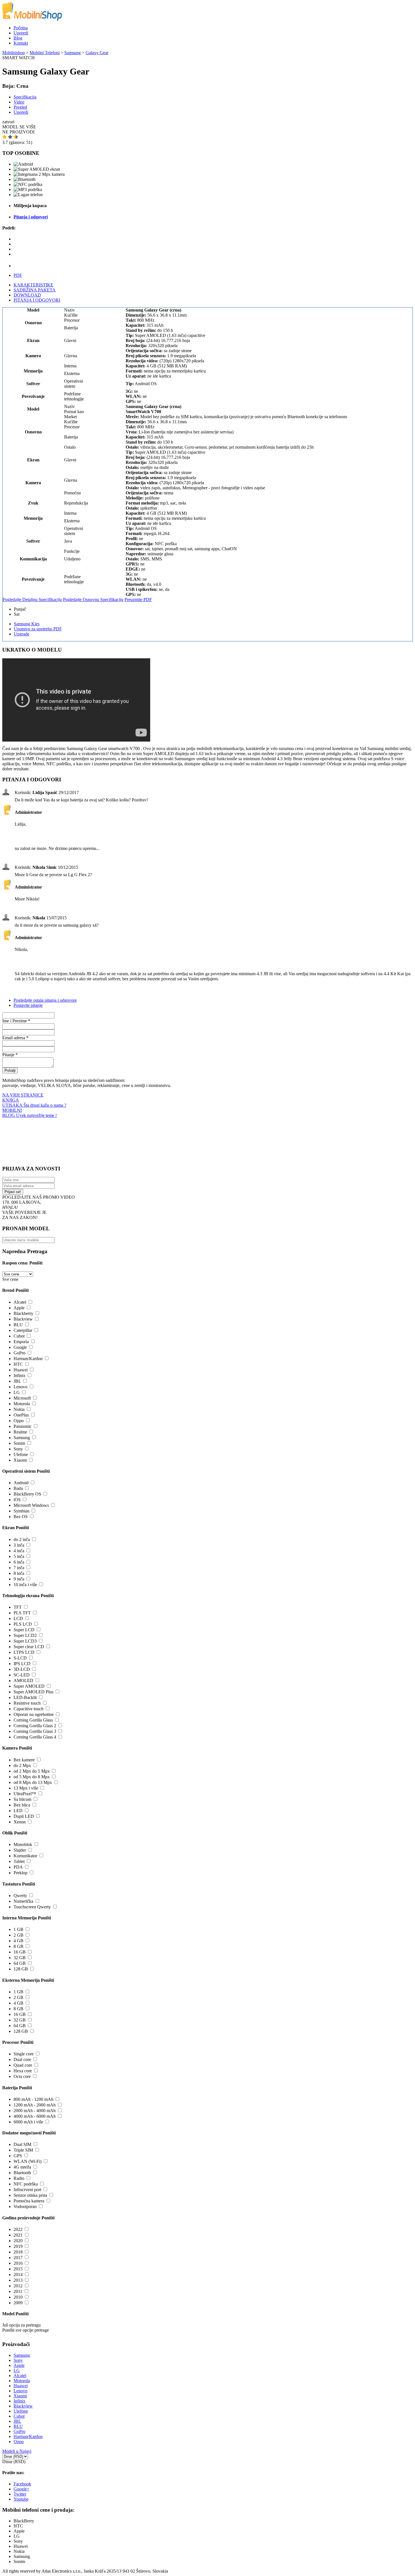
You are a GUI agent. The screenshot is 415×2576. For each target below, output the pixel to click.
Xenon (20, 1822)
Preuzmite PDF (138, 599)
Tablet (19, 1861)
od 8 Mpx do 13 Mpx (33, 1782)
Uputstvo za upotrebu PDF (38, 629)
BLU (18, 1325)
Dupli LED (24, 1816)
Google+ (21, 2489)
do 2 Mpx (22, 1765)
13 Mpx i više (26, 1788)
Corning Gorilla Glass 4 (35, 1737)
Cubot (19, 1336)
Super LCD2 (25, 1635)
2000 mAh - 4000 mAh (35, 2111)
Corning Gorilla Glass (33, 1720)
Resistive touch (27, 1703)
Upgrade (22, 634)
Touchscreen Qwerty (32, 1907)
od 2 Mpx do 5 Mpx (32, 1771)
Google (20, 1347)
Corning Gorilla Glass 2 (35, 1726)
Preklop (20, 1873)
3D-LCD (22, 1669)
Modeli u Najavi (17, 2451)
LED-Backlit (25, 1697)
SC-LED (22, 1675)
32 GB (20, 1958)
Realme (20, 1432)
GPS (18, 2156)
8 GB (18, 1946)
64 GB (20, 1963)
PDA (18, 1867)
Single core (24, 2054)
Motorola (22, 1404)
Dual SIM (22, 2144)
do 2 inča (22, 1539)
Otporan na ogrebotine (34, 1714)
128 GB (21, 1969)
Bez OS (21, 1517)
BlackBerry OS (27, 1494)
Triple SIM (23, 2150)
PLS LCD (23, 1624)
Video (19, 102)
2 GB (18, 1935)
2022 (18, 2229)
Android (21, 1483)
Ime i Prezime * (16, 1021)
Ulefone (21, 1454)
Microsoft (22, 1398)
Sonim (19, 1443)
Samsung (73, 53)
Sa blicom (22, 1799)
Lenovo (20, 1387)
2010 (18, 2297)
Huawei (21, 1370)
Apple (19, 1308)
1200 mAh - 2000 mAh (35, 2105)
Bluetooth (22, 2173)
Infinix (19, 1375)
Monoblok (23, 1844)
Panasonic (23, 1426)
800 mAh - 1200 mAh (33, 2099)
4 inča (19, 1551)
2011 (18, 2291)
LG (17, 1392)
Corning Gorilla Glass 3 (35, 1731)
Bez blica (22, 1805)
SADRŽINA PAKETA (35, 290)
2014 (18, 2274)
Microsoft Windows (31, 1505)
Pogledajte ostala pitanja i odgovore (45, 1000)
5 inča (19, 1556)
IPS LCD (22, 1664)
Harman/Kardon (28, 1359)
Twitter (20, 2494)
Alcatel (20, 1302)
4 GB (18, 1941)
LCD (18, 1618)
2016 (18, 2263)
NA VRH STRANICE (23, 1095)
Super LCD (24, 1630)
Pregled (20, 107)
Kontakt (21, 43)
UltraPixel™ (25, 1794)
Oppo (19, 1421)
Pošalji (10, 1070)
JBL (17, 1381)
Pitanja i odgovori (31, 217)
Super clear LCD (29, 1647)
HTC (18, 1364)
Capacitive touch (29, 1709)
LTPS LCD (24, 1652)
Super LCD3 (25, 1641)
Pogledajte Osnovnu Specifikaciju (93, 599)
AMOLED (23, 1681)
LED (18, 1811)
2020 (18, 2241)
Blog (18, 38)
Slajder (20, 1850)
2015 (18, 2269)
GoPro (19, 1353)
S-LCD (20, 1658)
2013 (18, 2280)
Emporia (21, 1342)
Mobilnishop (14, 53)
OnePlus (21, 1415)
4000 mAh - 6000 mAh (35, 2116)
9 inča (19, 1579)
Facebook (22, 2484)
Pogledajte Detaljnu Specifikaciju (32, 599)
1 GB (18, 1929)
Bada (18, 1488)
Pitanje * (10, 1055)
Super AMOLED (29, 1686)
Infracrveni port (27, 2190)
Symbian (21, 1511)
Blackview (23, 1319)
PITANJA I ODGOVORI (37, 300)
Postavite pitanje (28, 1005)
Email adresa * (15, 1038)
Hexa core (23, 2071)
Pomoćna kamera (29, 2201)
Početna (21, 28)
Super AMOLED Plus (33, 1692)
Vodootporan (25, 2206)
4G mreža (22, 2167)
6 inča (19, 1562)
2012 (18, 2286)
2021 (18, 2235)
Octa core (22, 2076)
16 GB (20, 1952)
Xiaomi (20, 1460)
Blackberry (23, 1313)
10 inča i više (25, 1585)
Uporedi (21, 33)
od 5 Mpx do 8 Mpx (32, 1777)
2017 (18, 2258)
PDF (18, 275)
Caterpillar (23, 1330)
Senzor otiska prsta (30, 2195)
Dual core (22, 2059)
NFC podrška (26, 2184)
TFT (18, 1607)
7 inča (19, 1568)
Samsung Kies (27, 624)
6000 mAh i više (28, 2122)
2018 (18, 2252)
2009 (18, 2303)
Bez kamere (24, 1760)
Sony (18, 1449)
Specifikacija (25, 97)
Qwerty (20, 1896)
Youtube (21, 2499)
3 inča (19, 1545)
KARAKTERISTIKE (33, 285)
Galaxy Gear (97, 53)
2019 (18, 2246)
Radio (19, 2178)
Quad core (23, 2065)
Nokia (19, 1409)
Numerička (23, 1901)
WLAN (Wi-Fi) (28, 2161)
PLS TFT (22, 1613)
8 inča (19, 1573)
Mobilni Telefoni (45, 53)
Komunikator (25, 1856)
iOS (17, 1500)
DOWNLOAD (27, 295)
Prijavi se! (13, 1192)
